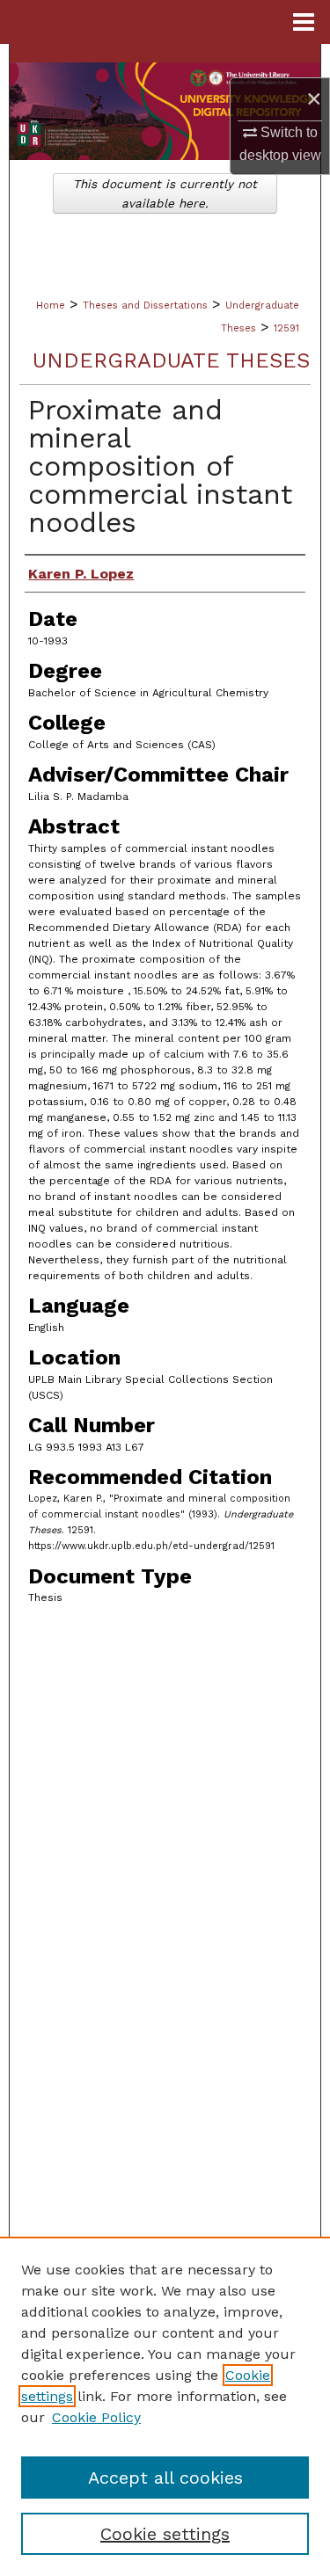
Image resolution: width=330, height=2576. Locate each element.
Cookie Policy (96, 2417)
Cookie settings (165, 2534)
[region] (165, 2406)
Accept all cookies (165, 2478)
